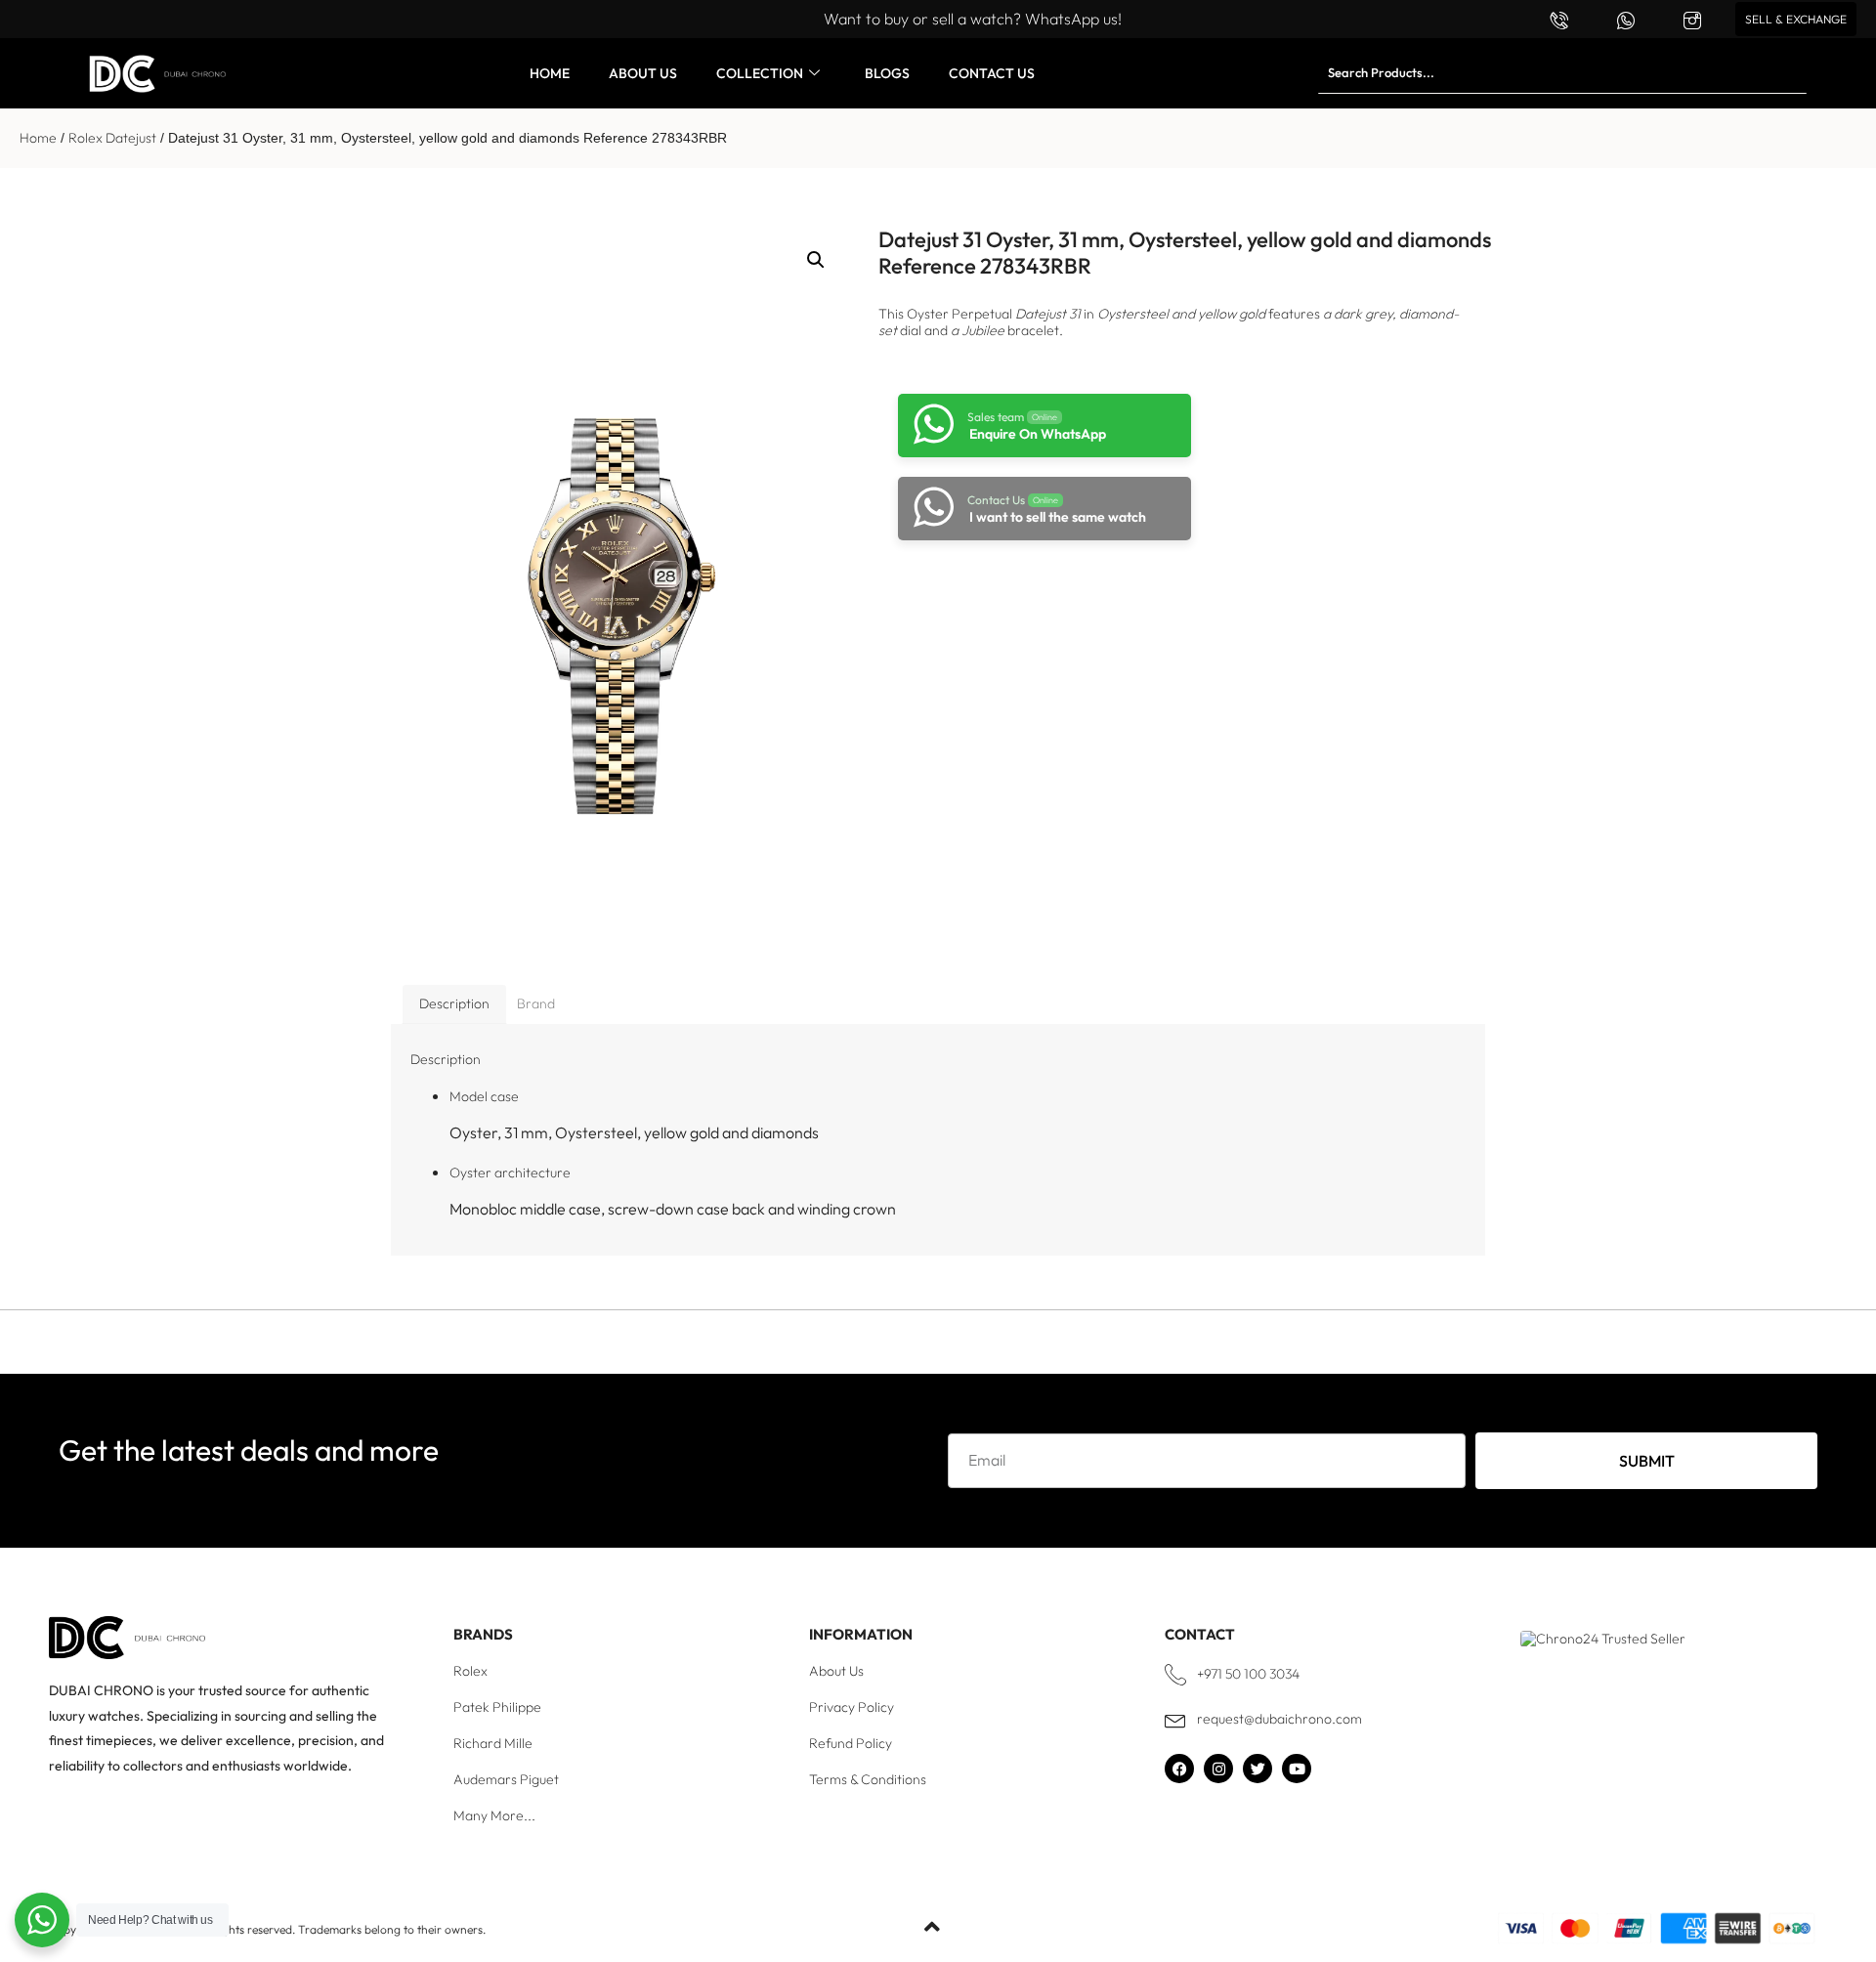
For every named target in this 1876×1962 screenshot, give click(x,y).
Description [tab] (454, 1003)
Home (38, 138)
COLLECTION (760, 73)
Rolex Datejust (112, 138)
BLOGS (887, 73)
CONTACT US (992, 73)
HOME (550, 73)
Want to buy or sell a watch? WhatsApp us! (973, 19)
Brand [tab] (536, 1003)
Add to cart (1035, 593)
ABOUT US (643, 73)
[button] (816, 260)
